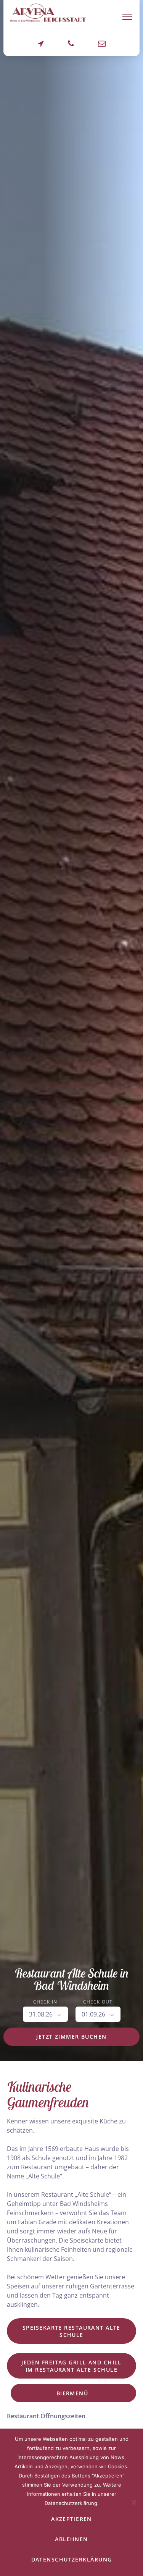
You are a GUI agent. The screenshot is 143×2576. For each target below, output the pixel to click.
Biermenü (73, 2393)
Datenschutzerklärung (72, 2559)
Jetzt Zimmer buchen (71, 2037)
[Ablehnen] (133, 2502)
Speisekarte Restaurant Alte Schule (71, 2331)
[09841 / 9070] (71, 47)
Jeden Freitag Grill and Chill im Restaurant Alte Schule (71, 2366)
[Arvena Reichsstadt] (48, 13)
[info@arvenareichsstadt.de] (102, 47)
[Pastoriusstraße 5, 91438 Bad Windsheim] (41, 47)
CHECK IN (45, 2002)
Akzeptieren (71, 2519)
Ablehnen (71, 2539)
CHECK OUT (98, 2002)
